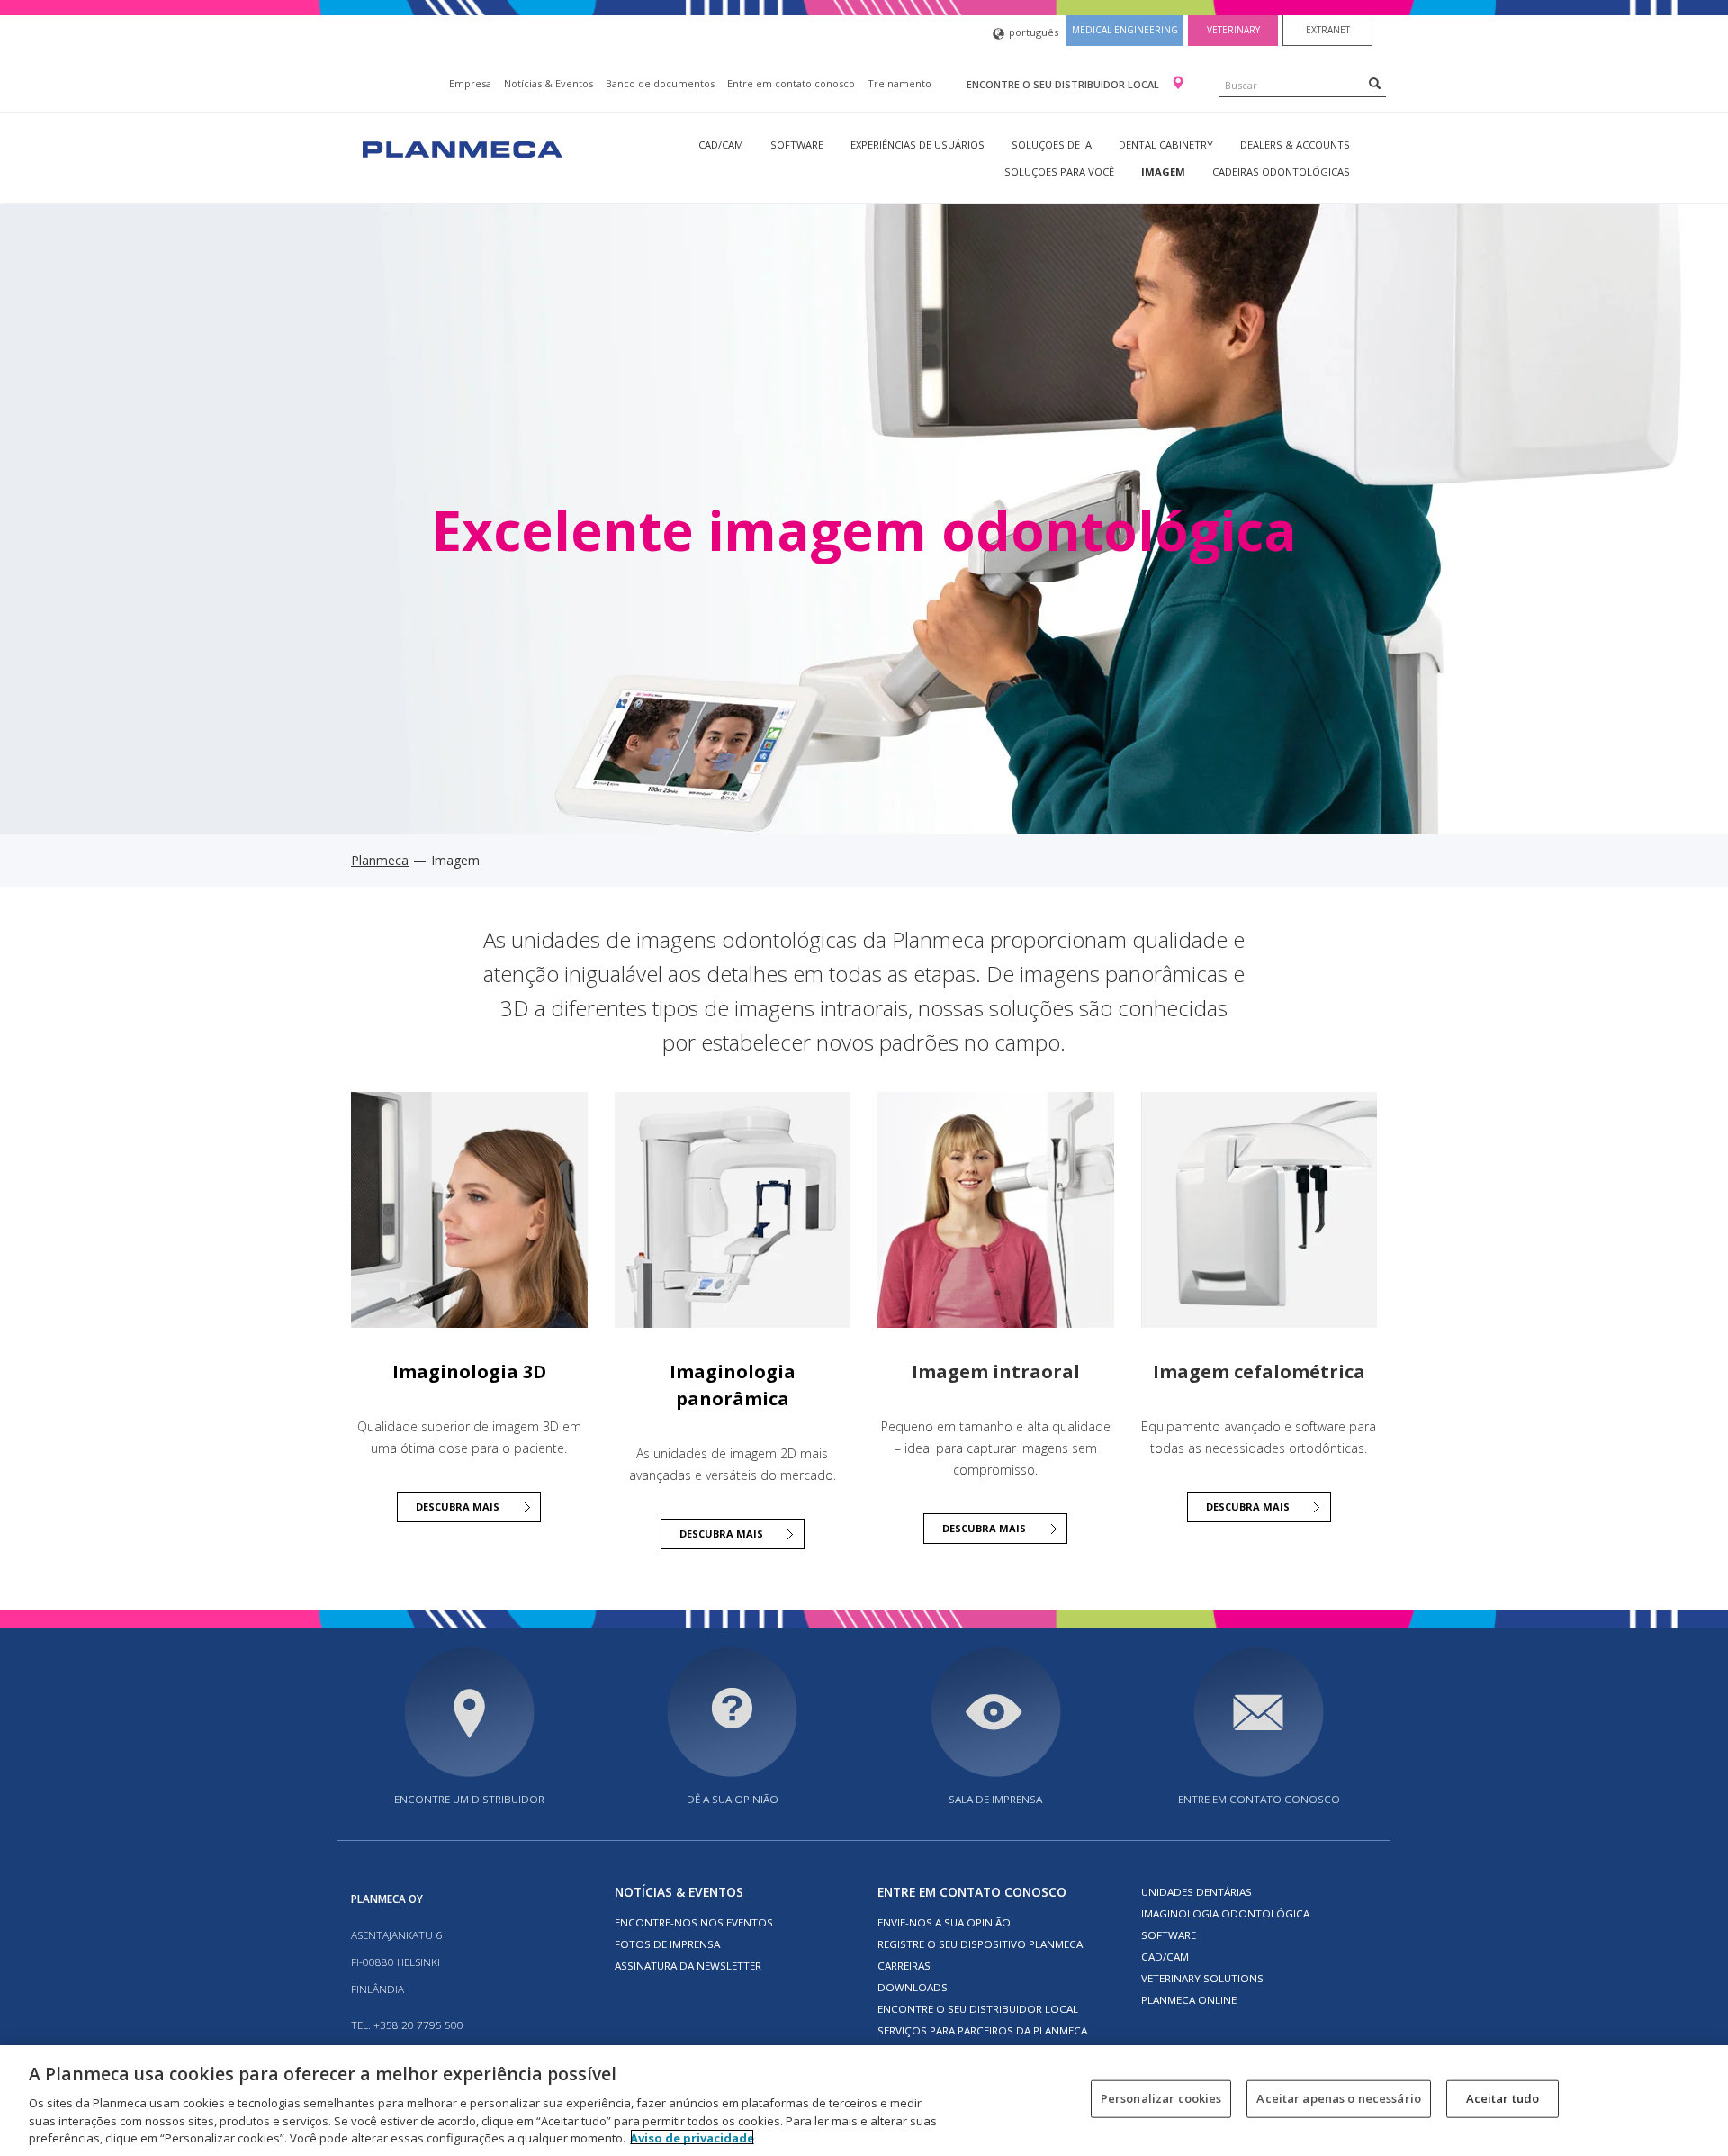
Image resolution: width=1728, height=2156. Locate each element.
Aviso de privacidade (692, 2137)
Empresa (470, 83)
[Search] (1375, 83)
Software (797, 144)
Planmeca (380, 860)
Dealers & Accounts (1295, 144)
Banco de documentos (660, 83)
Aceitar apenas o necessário (1339, 2098)
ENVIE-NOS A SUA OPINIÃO (944, 1922)
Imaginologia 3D (469, 1371)
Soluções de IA (1052, 144)
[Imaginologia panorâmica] (733, 1209)
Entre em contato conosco (791, 83)
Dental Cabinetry (1166, 144)
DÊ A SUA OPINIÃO (733, 1799)
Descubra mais (458, 1506)
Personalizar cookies (1161, 2098)
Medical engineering (1125, 30)
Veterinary (1233, 30)
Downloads (913, 1987)
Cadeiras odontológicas (1281, 171)
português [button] (1034, 32)
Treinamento (900, 83)
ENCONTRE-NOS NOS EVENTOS (694, 1922)
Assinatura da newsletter (688, 1966)
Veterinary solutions (1202, 1978)
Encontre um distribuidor (469, 1799)
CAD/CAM (721, 144)
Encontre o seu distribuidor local (1064, 84)
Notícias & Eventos (549, 83)
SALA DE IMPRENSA (995, 1799)
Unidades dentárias (1197, 1892)
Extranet (1328, 30)
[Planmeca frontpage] (461, 147)
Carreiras (904, 1966)
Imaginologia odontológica (1225, 1913)
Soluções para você (1059, 171)
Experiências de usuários (918, 144)
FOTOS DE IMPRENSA (667, 1944)
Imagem (1163, 171)
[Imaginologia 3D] (469, 1209)
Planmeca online (1189, 2000)
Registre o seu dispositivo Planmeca (980, 1944)
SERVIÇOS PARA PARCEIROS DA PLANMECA (982, 2030)
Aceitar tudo (1503, 2098)
